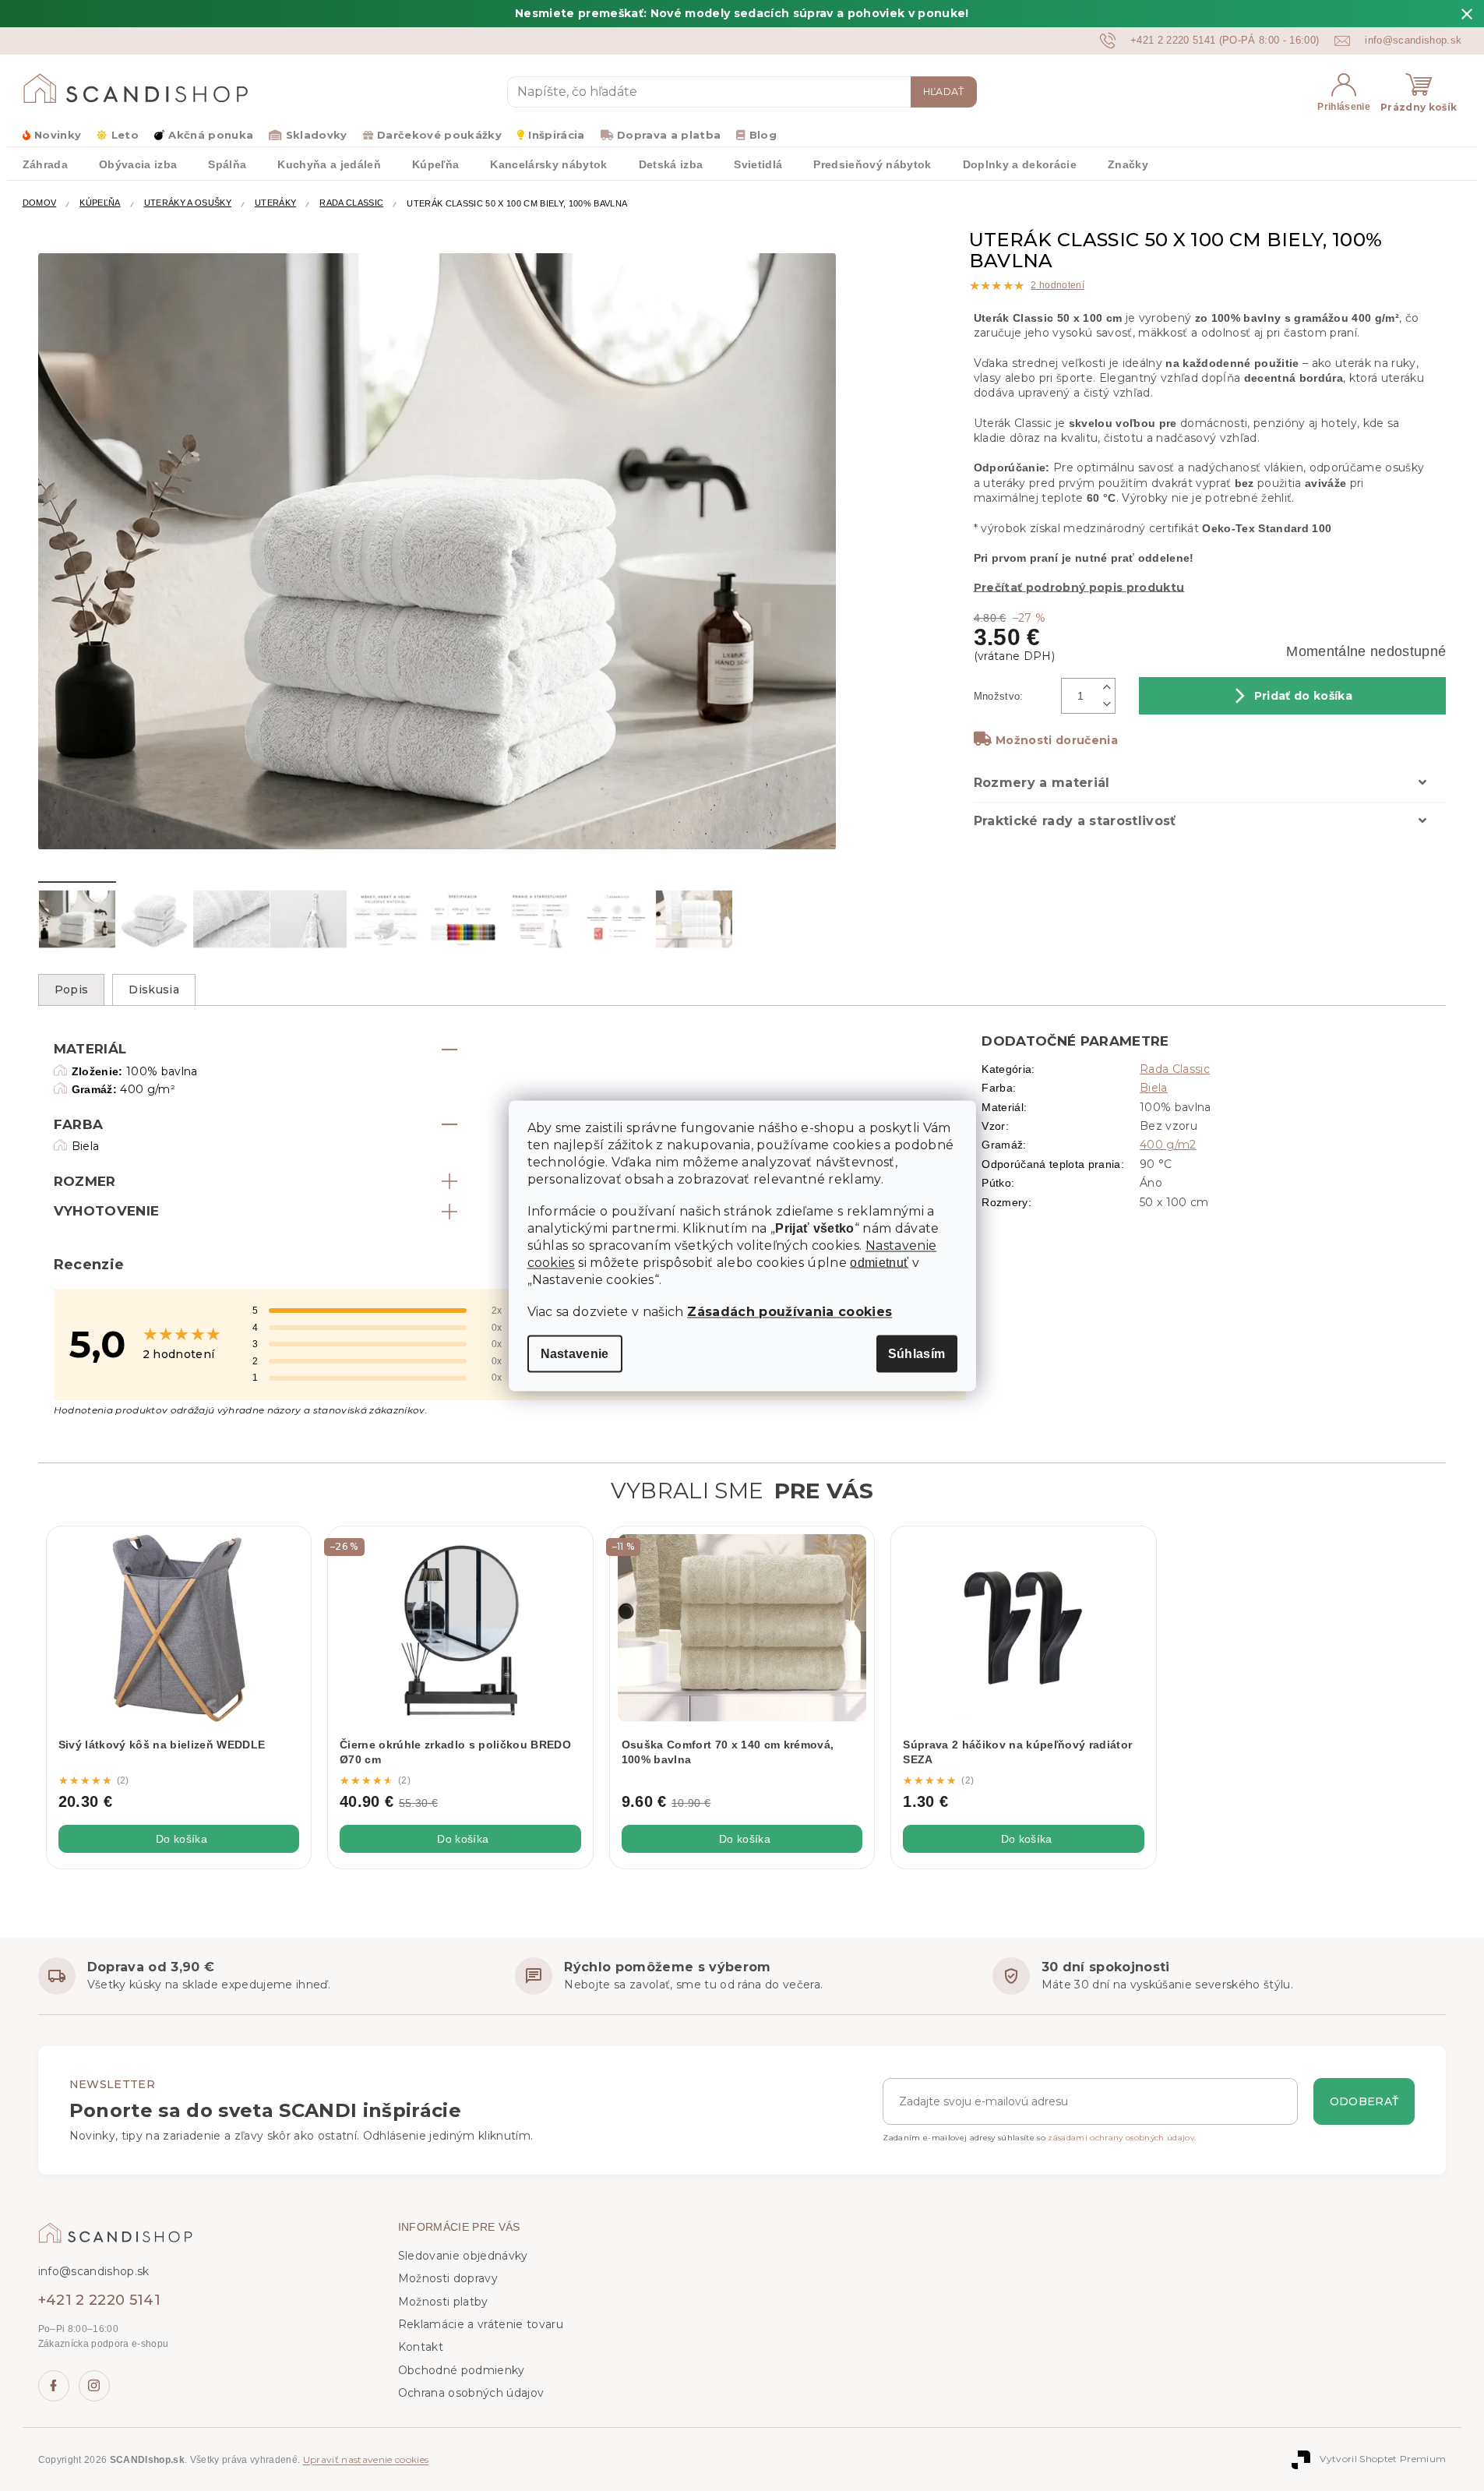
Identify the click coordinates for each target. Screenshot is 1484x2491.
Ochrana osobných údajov (471, 2393)
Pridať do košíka (1303, 696)
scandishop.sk (94, 2386)
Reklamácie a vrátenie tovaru (481, 2324)
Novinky (58, 135)
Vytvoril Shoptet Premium (1383, 2459)
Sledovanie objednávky (463, 2256)
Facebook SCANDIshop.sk (54, 2386)
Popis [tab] (72, 990)
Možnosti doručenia (1057, 740)
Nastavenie (575, 1353)
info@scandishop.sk (94, 2271)
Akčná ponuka (211, 135)
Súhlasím (917, 1353)
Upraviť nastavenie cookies (366, 2459)
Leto (125, 135)
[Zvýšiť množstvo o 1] (1108, 687)
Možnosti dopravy (448, 2278)
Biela (1154, 1088)
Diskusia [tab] (154, 990)
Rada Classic (1175, 1069)
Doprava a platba (669, 135)
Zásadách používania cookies (790, 1311)
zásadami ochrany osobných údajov (1121, 2138)
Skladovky (316, 135)
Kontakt (421, 2347)
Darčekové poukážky (439, 135)
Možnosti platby (443, 2302)
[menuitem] (45, 164)
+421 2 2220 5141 (99, 2300)
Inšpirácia (556, 135)
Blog (763, 135)
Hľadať (944, 92)
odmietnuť (879, 1262)
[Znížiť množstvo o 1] (1108, 705)
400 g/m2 (1168, 1145)
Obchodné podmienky (462, 2370)
